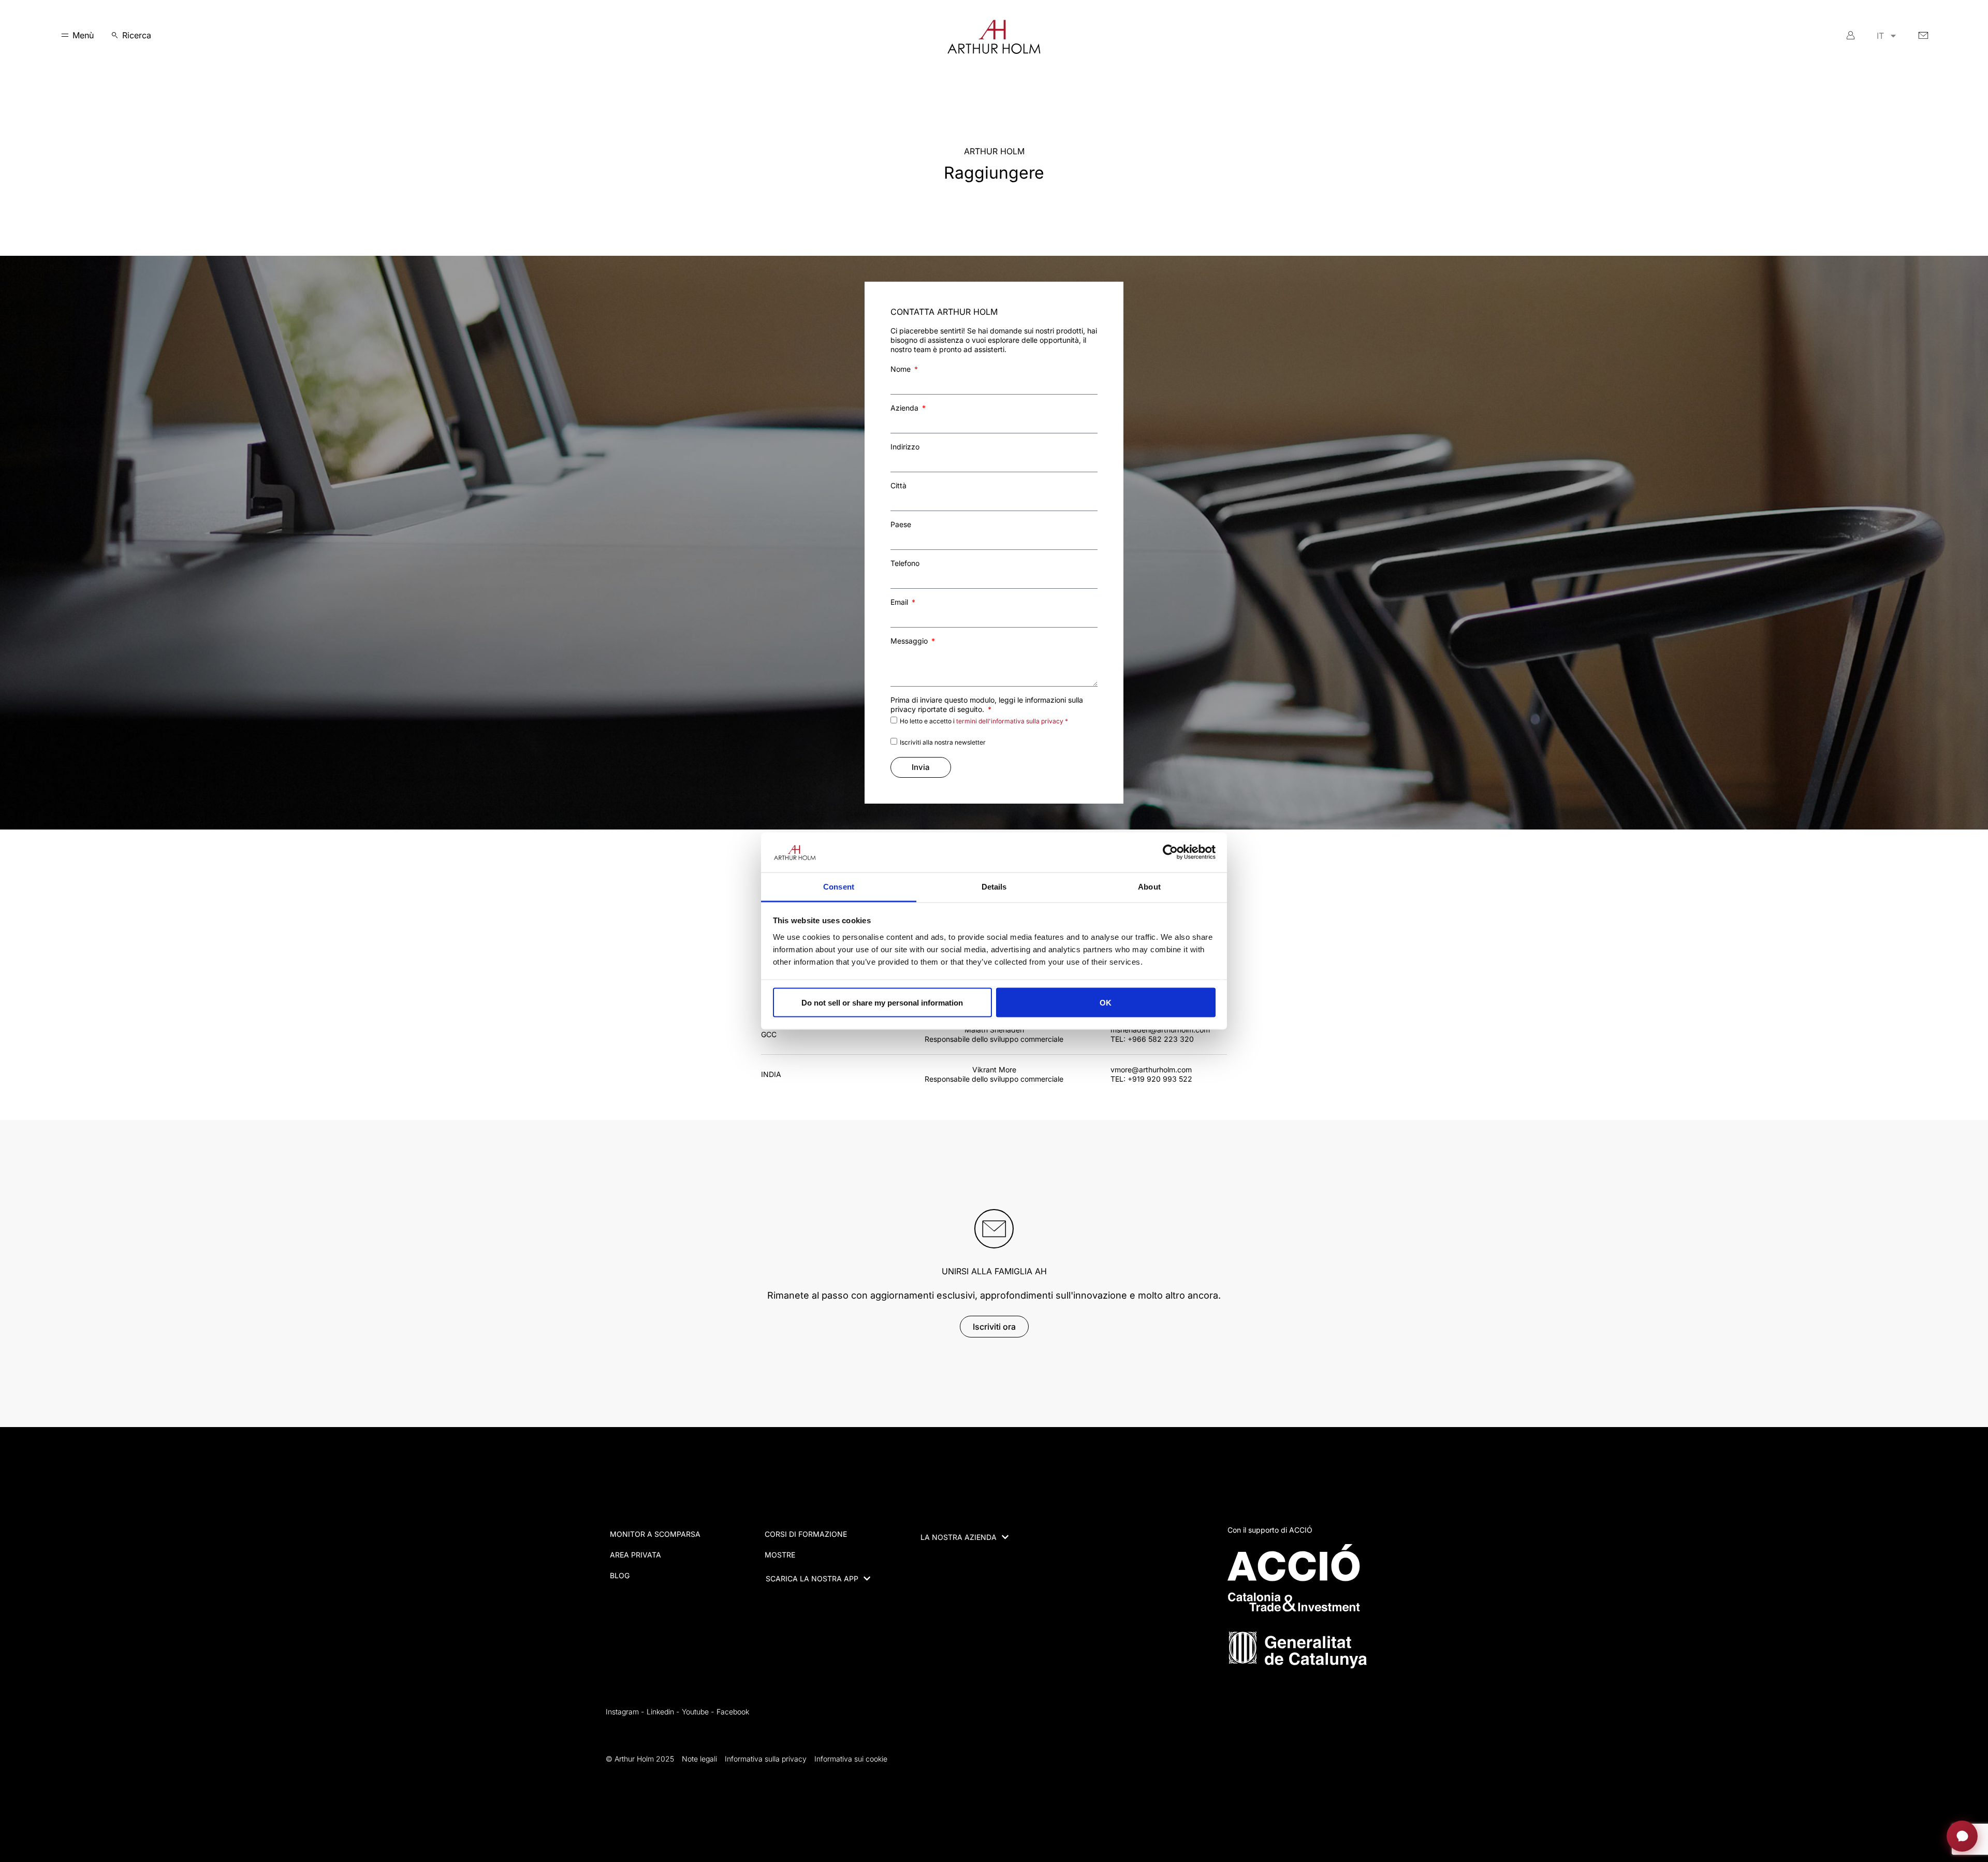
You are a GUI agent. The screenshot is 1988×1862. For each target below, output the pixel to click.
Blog (620, 1575)
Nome (902, 369)
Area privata (635, 1555)
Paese (901, 524)
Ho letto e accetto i (984, 721)
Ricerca (137, 35)
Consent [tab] (839, 886)
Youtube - (698, 1712)
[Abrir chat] (1962, 1836)
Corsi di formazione (806, 1534)
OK (1106, 1002)
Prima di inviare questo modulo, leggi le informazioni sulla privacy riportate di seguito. (987, 704)
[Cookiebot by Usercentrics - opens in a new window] (1170, 852)
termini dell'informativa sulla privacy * (1012, 721)
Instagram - (625, 1712)
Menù (83, 35)
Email (900, 602)
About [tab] (1149, 886)
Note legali (699, 1759)
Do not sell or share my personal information (882, 1002)
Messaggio (910, 641)
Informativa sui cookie (851, 1759)
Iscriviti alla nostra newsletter (943, 742)
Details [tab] (994, 886)
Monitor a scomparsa (655, 1534)
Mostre (780, 1555)
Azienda (905, 408)
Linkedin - (663, 1712)
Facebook (733, 1712)
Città (898, 485)
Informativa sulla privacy (766, 1759)
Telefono (905, 563)
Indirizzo (905, 447)
